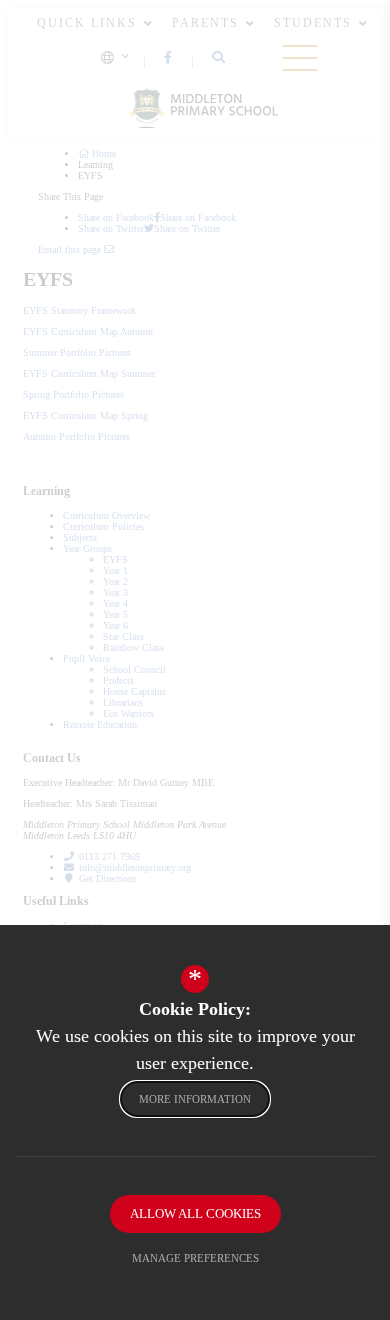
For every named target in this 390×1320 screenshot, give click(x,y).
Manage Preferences (195, 1258)
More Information (195, 1099)
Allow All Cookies (195, 1213)
